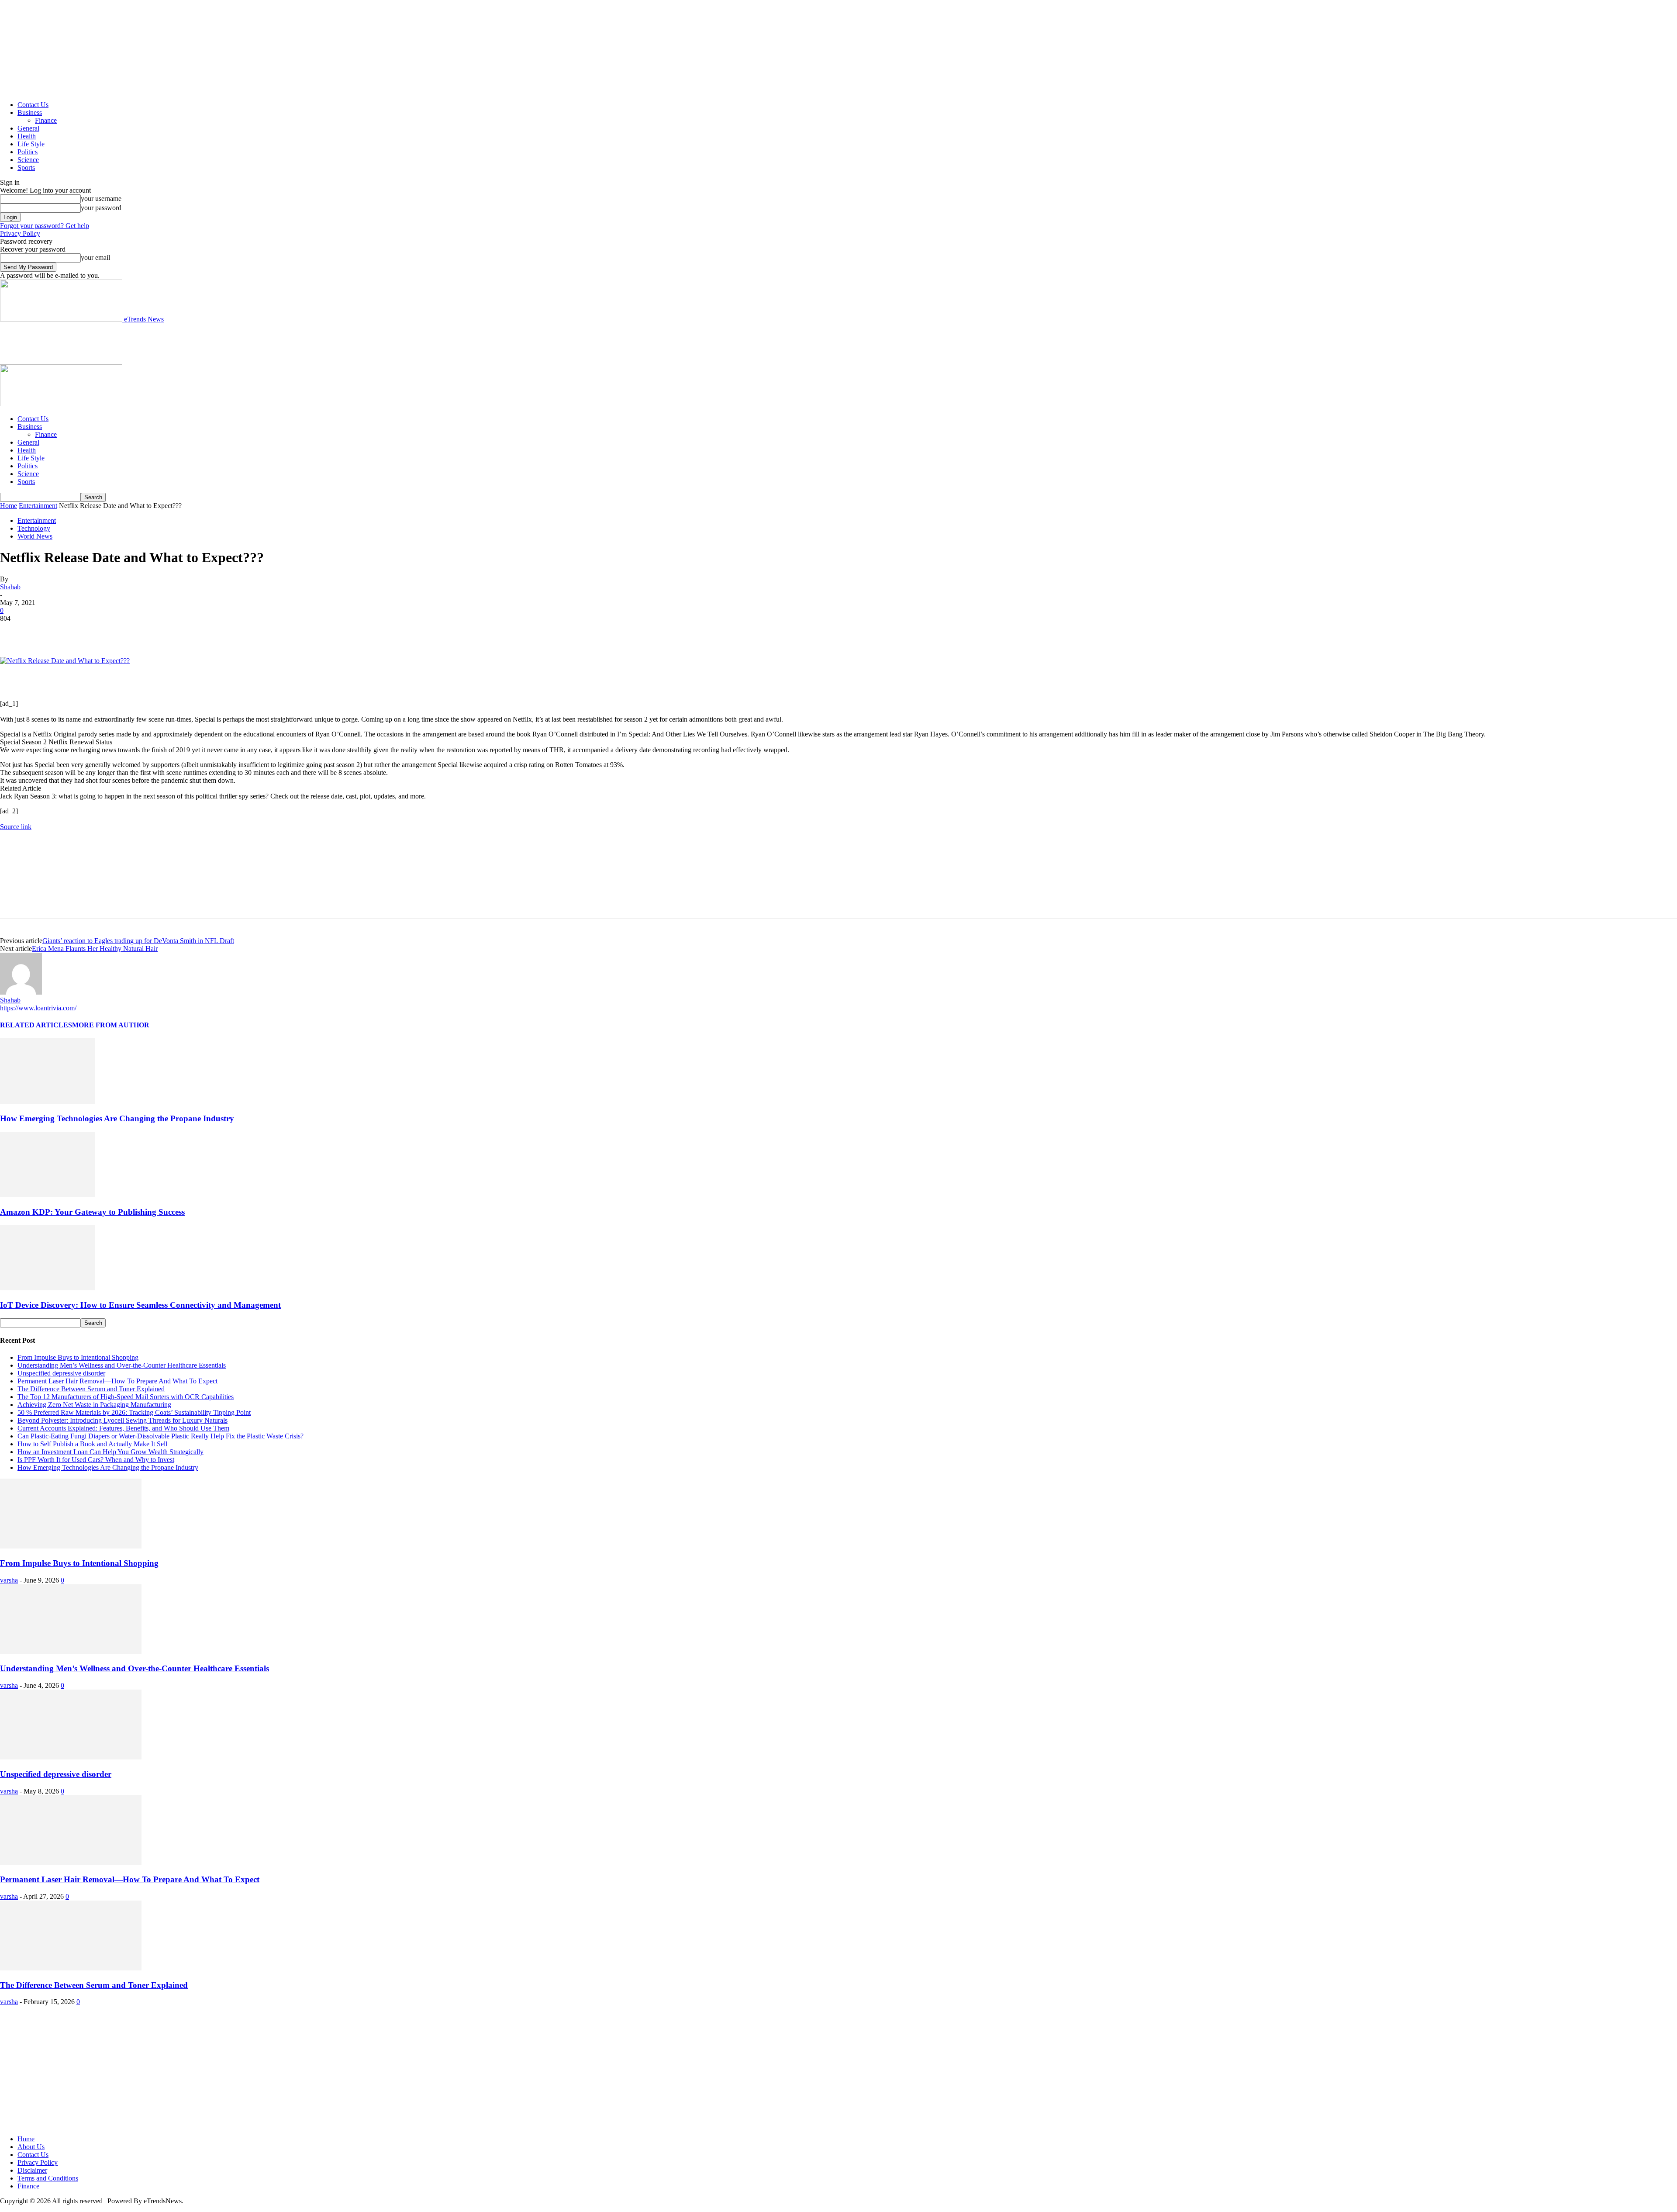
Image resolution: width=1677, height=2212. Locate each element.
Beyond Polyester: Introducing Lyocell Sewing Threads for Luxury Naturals (122, 1420)
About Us (31, 2147)
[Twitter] (46, 632)
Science (28, 160)
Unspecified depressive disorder (61, 1373)
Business (30, 112)
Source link (16, 827)
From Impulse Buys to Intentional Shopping (78, 1357)
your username (101, 199)
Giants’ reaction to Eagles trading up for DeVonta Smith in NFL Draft (138, 941)
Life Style (31, 144)
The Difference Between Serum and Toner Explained (91, 1389)
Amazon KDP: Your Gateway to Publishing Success (92, 1212)
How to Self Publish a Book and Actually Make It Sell (92, 1444)
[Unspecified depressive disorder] (71, 1757)
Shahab (10, 587)
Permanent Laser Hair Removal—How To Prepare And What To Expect (117, 1381)
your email (95, 257)
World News (35, 536)
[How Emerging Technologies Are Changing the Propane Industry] (48, 1101)
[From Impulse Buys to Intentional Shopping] (71, 1546)
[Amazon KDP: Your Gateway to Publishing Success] (48, 1195)
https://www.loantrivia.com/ (38, 1008)
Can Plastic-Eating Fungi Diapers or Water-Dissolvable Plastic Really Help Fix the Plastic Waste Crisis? (160, 1436)
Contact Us (33, 105)
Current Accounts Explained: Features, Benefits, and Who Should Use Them (123, 1428)
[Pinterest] (77, 632)
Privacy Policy (20, 233)
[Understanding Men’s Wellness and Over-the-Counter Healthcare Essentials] (71, 1652)
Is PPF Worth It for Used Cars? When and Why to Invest (96, 1460)
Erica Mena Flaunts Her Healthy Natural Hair (95, 949)
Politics (28, 152)
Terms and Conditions (48, 2178)
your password (101, 208)
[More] (141, 632)
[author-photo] (21, 992)
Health (27, 136)
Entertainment (38, 506)
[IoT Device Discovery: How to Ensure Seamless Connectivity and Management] (48, 1288)
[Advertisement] (159, 343)
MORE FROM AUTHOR (111, 1025)
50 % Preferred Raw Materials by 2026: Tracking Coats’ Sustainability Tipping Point (134, 1412)
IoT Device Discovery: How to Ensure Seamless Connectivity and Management (140, 1305)
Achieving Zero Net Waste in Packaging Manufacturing (94, 1405)
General (28, 128)
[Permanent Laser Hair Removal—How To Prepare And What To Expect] (71, 1863)
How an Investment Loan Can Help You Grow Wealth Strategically (110, 1452)
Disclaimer (32, 2170)
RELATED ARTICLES (36, 1025)
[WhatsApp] (109, 632)
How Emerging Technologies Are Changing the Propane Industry (117, 1118)
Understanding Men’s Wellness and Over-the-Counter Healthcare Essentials (122, 1365)
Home (9, 506)
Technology (34, 528)
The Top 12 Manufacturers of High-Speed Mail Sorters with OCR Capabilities (126, 1397)
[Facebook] (14, 632)
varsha (9, 1580)
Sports (26, 168)
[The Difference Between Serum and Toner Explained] (71, 1968)
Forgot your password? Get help (45, 226)
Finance (46, 120)
